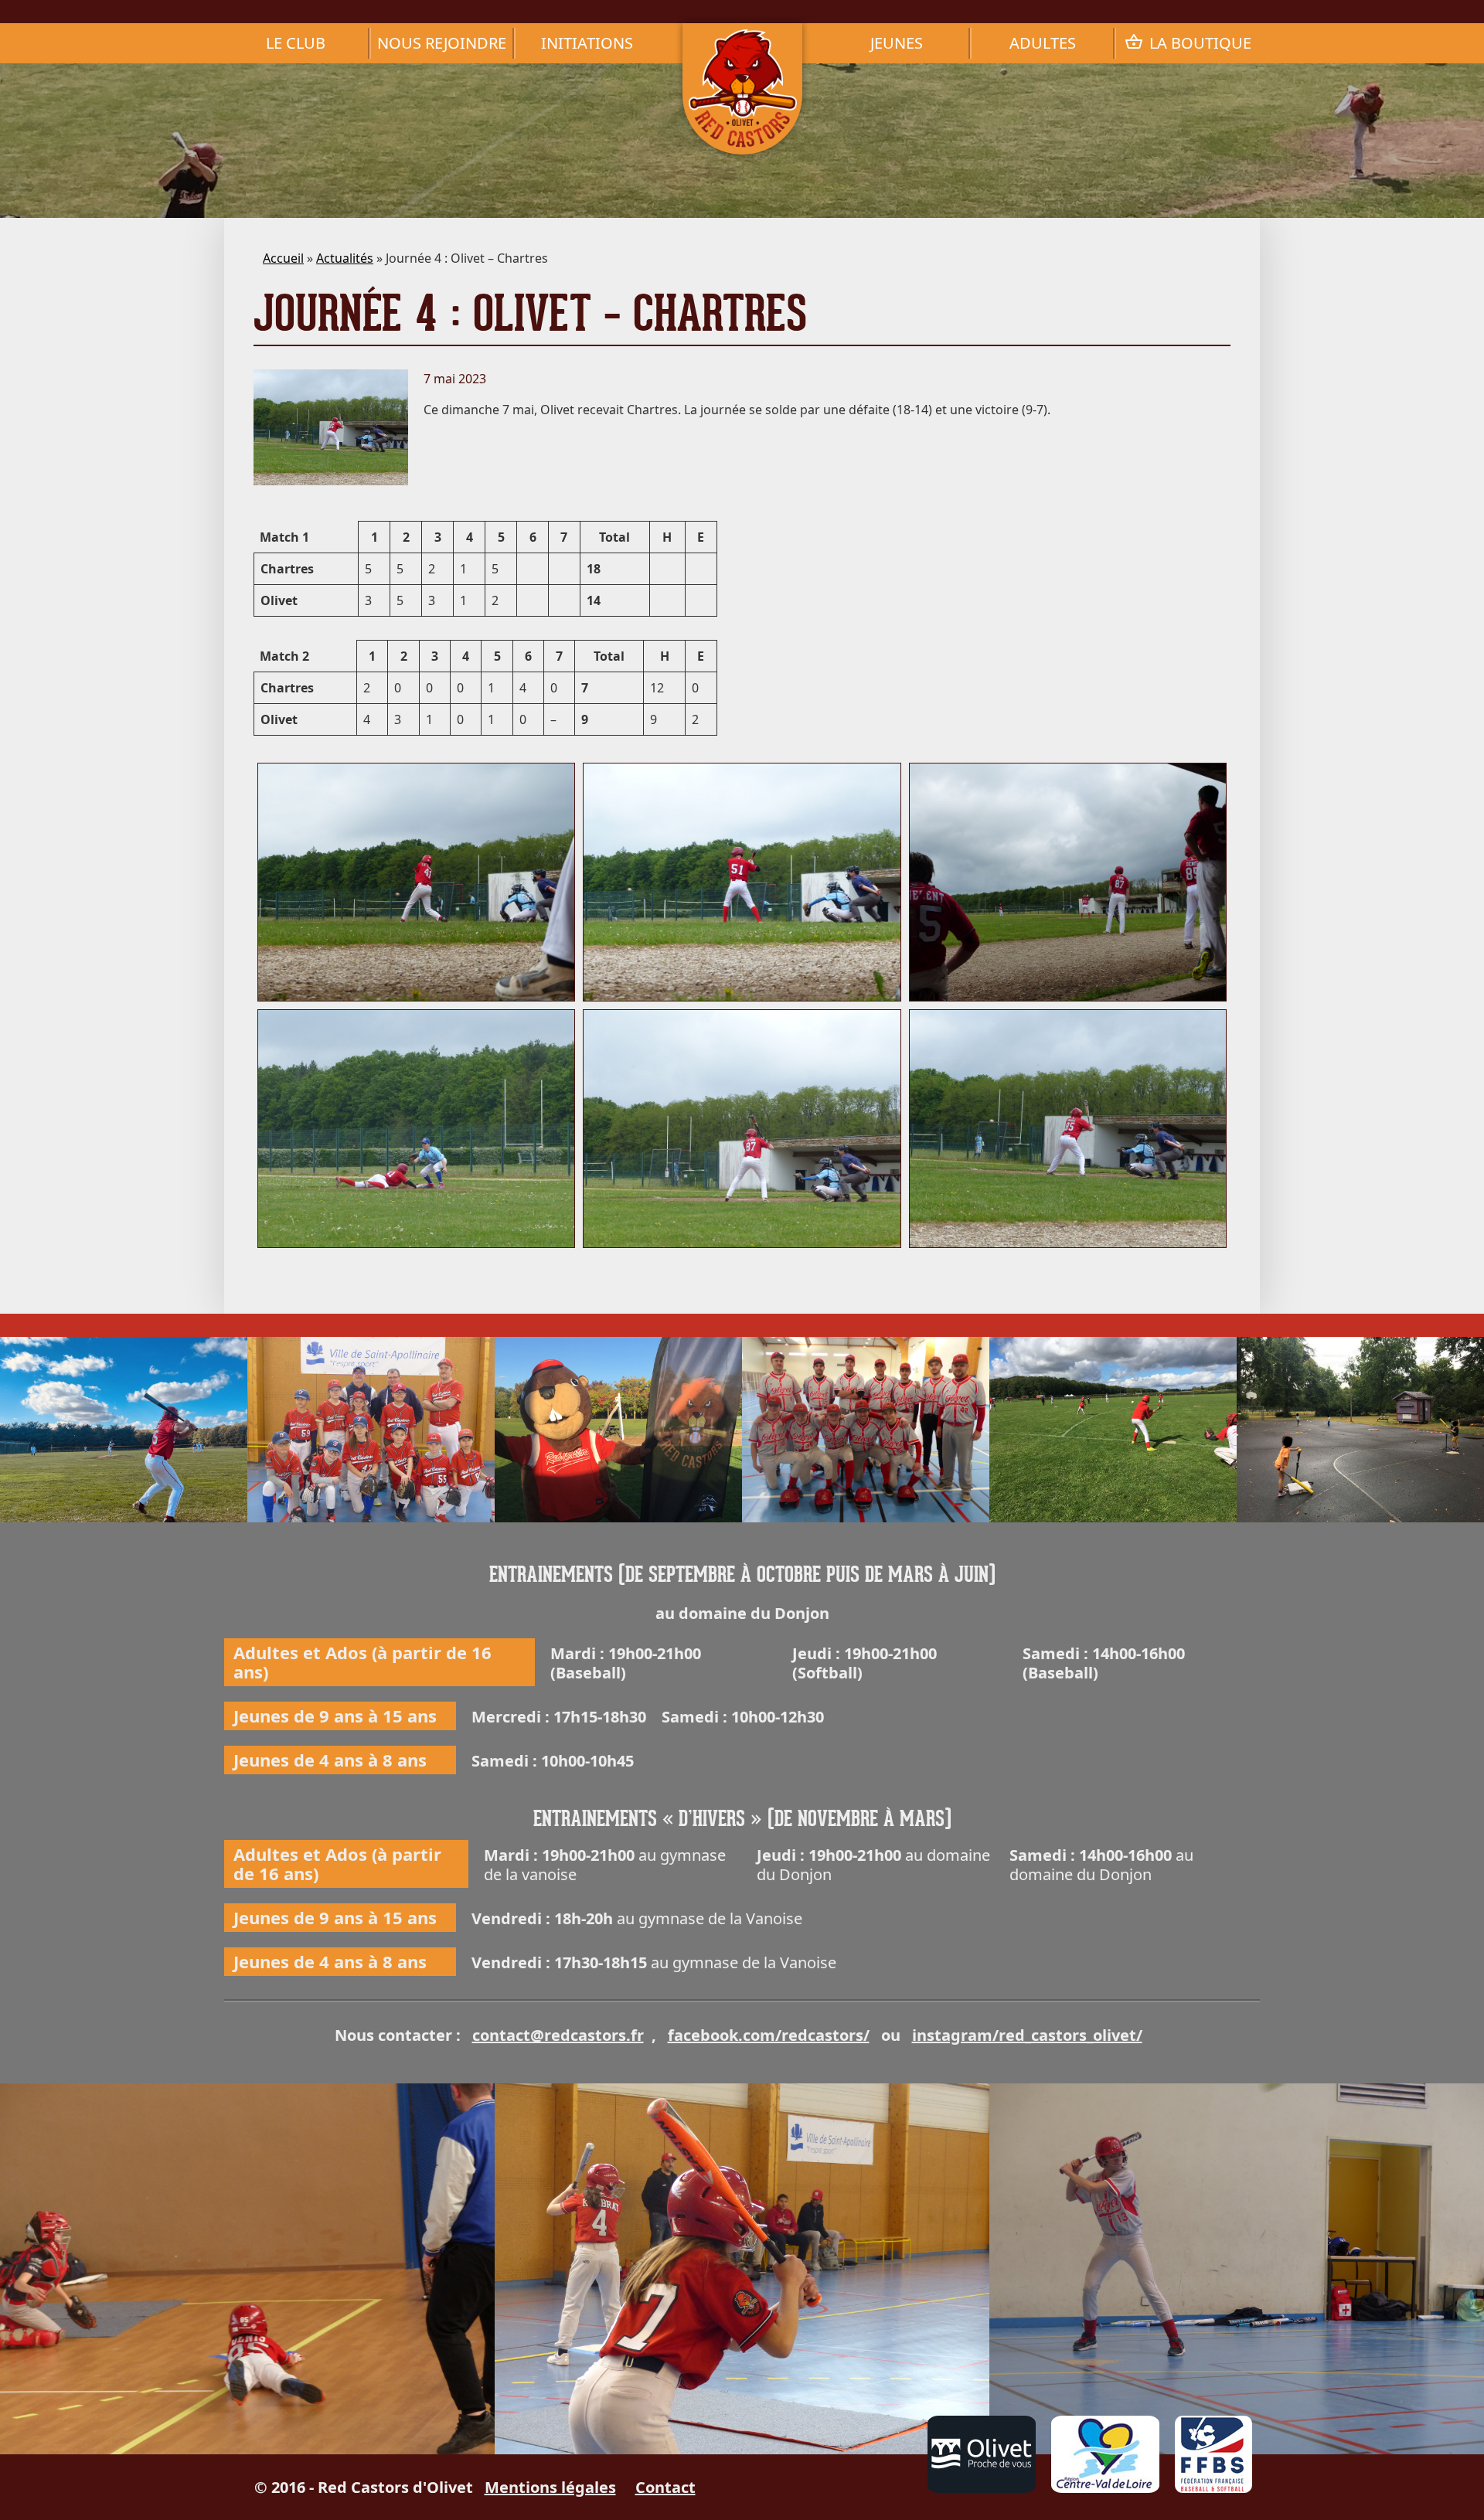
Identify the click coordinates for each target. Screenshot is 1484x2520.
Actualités (345, 258)
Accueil (283, 258)
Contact (665, 2487)
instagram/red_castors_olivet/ (1027, 2035)
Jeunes (897, 43)
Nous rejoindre (442, 43)
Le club (296, 43)
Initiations (587, 43)
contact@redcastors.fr (558, 2035)
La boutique (1200, 43)
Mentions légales (550, 2487)
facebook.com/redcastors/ (769, 2035)
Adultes (1043, 43)
